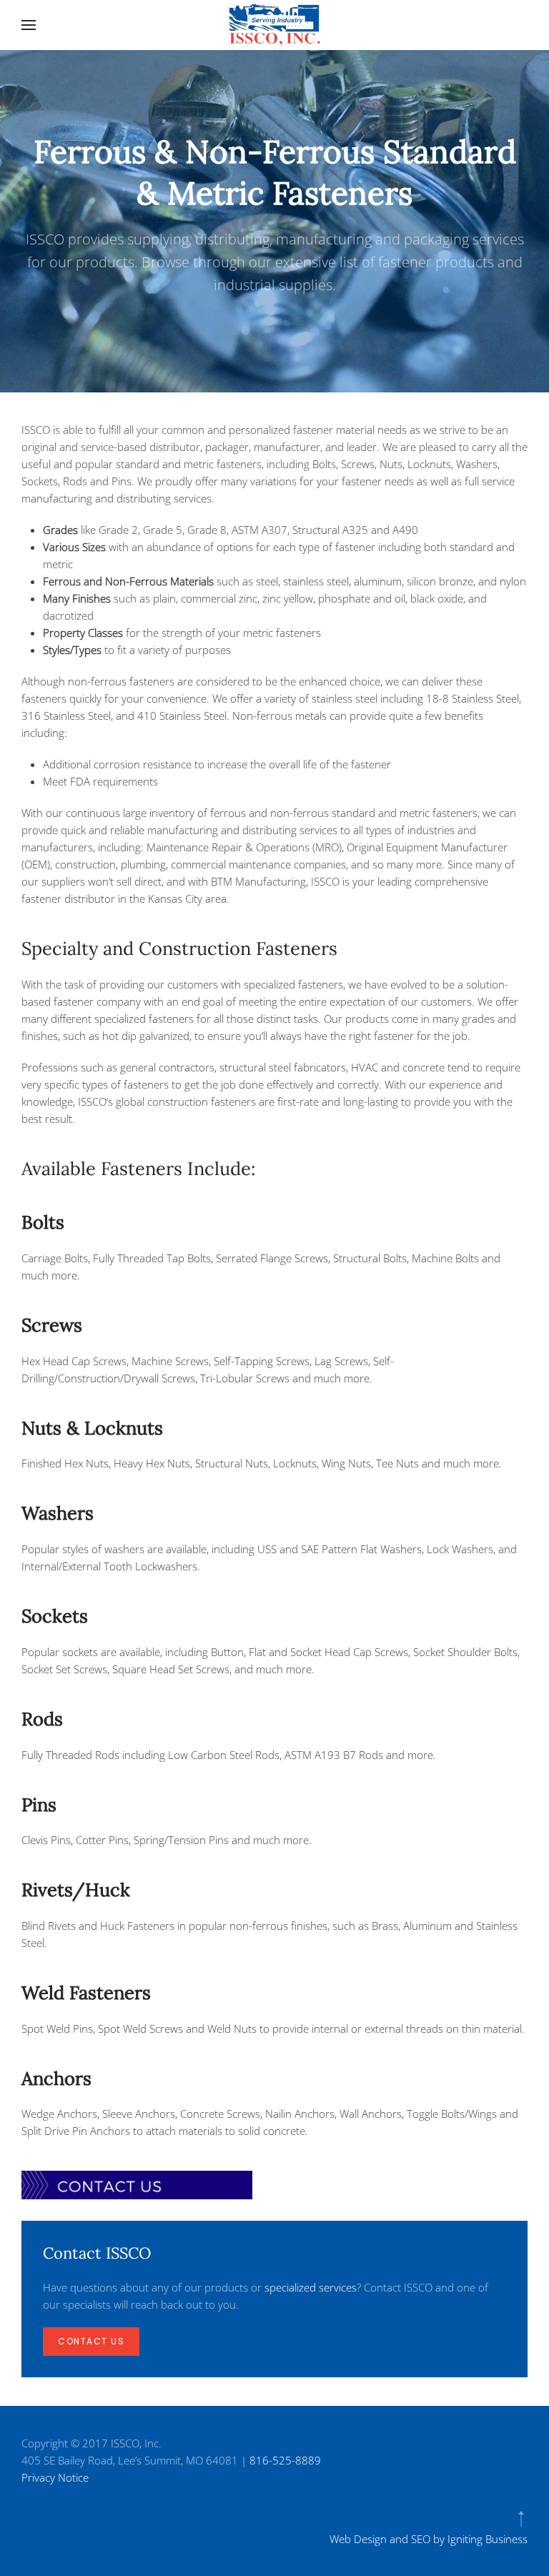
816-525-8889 (285, 2460)
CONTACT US (91, 2341)
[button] (29, 25)
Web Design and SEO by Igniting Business (429, 2539)
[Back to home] (274, 25)
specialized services (311, 2287)
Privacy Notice (55, 2477)
